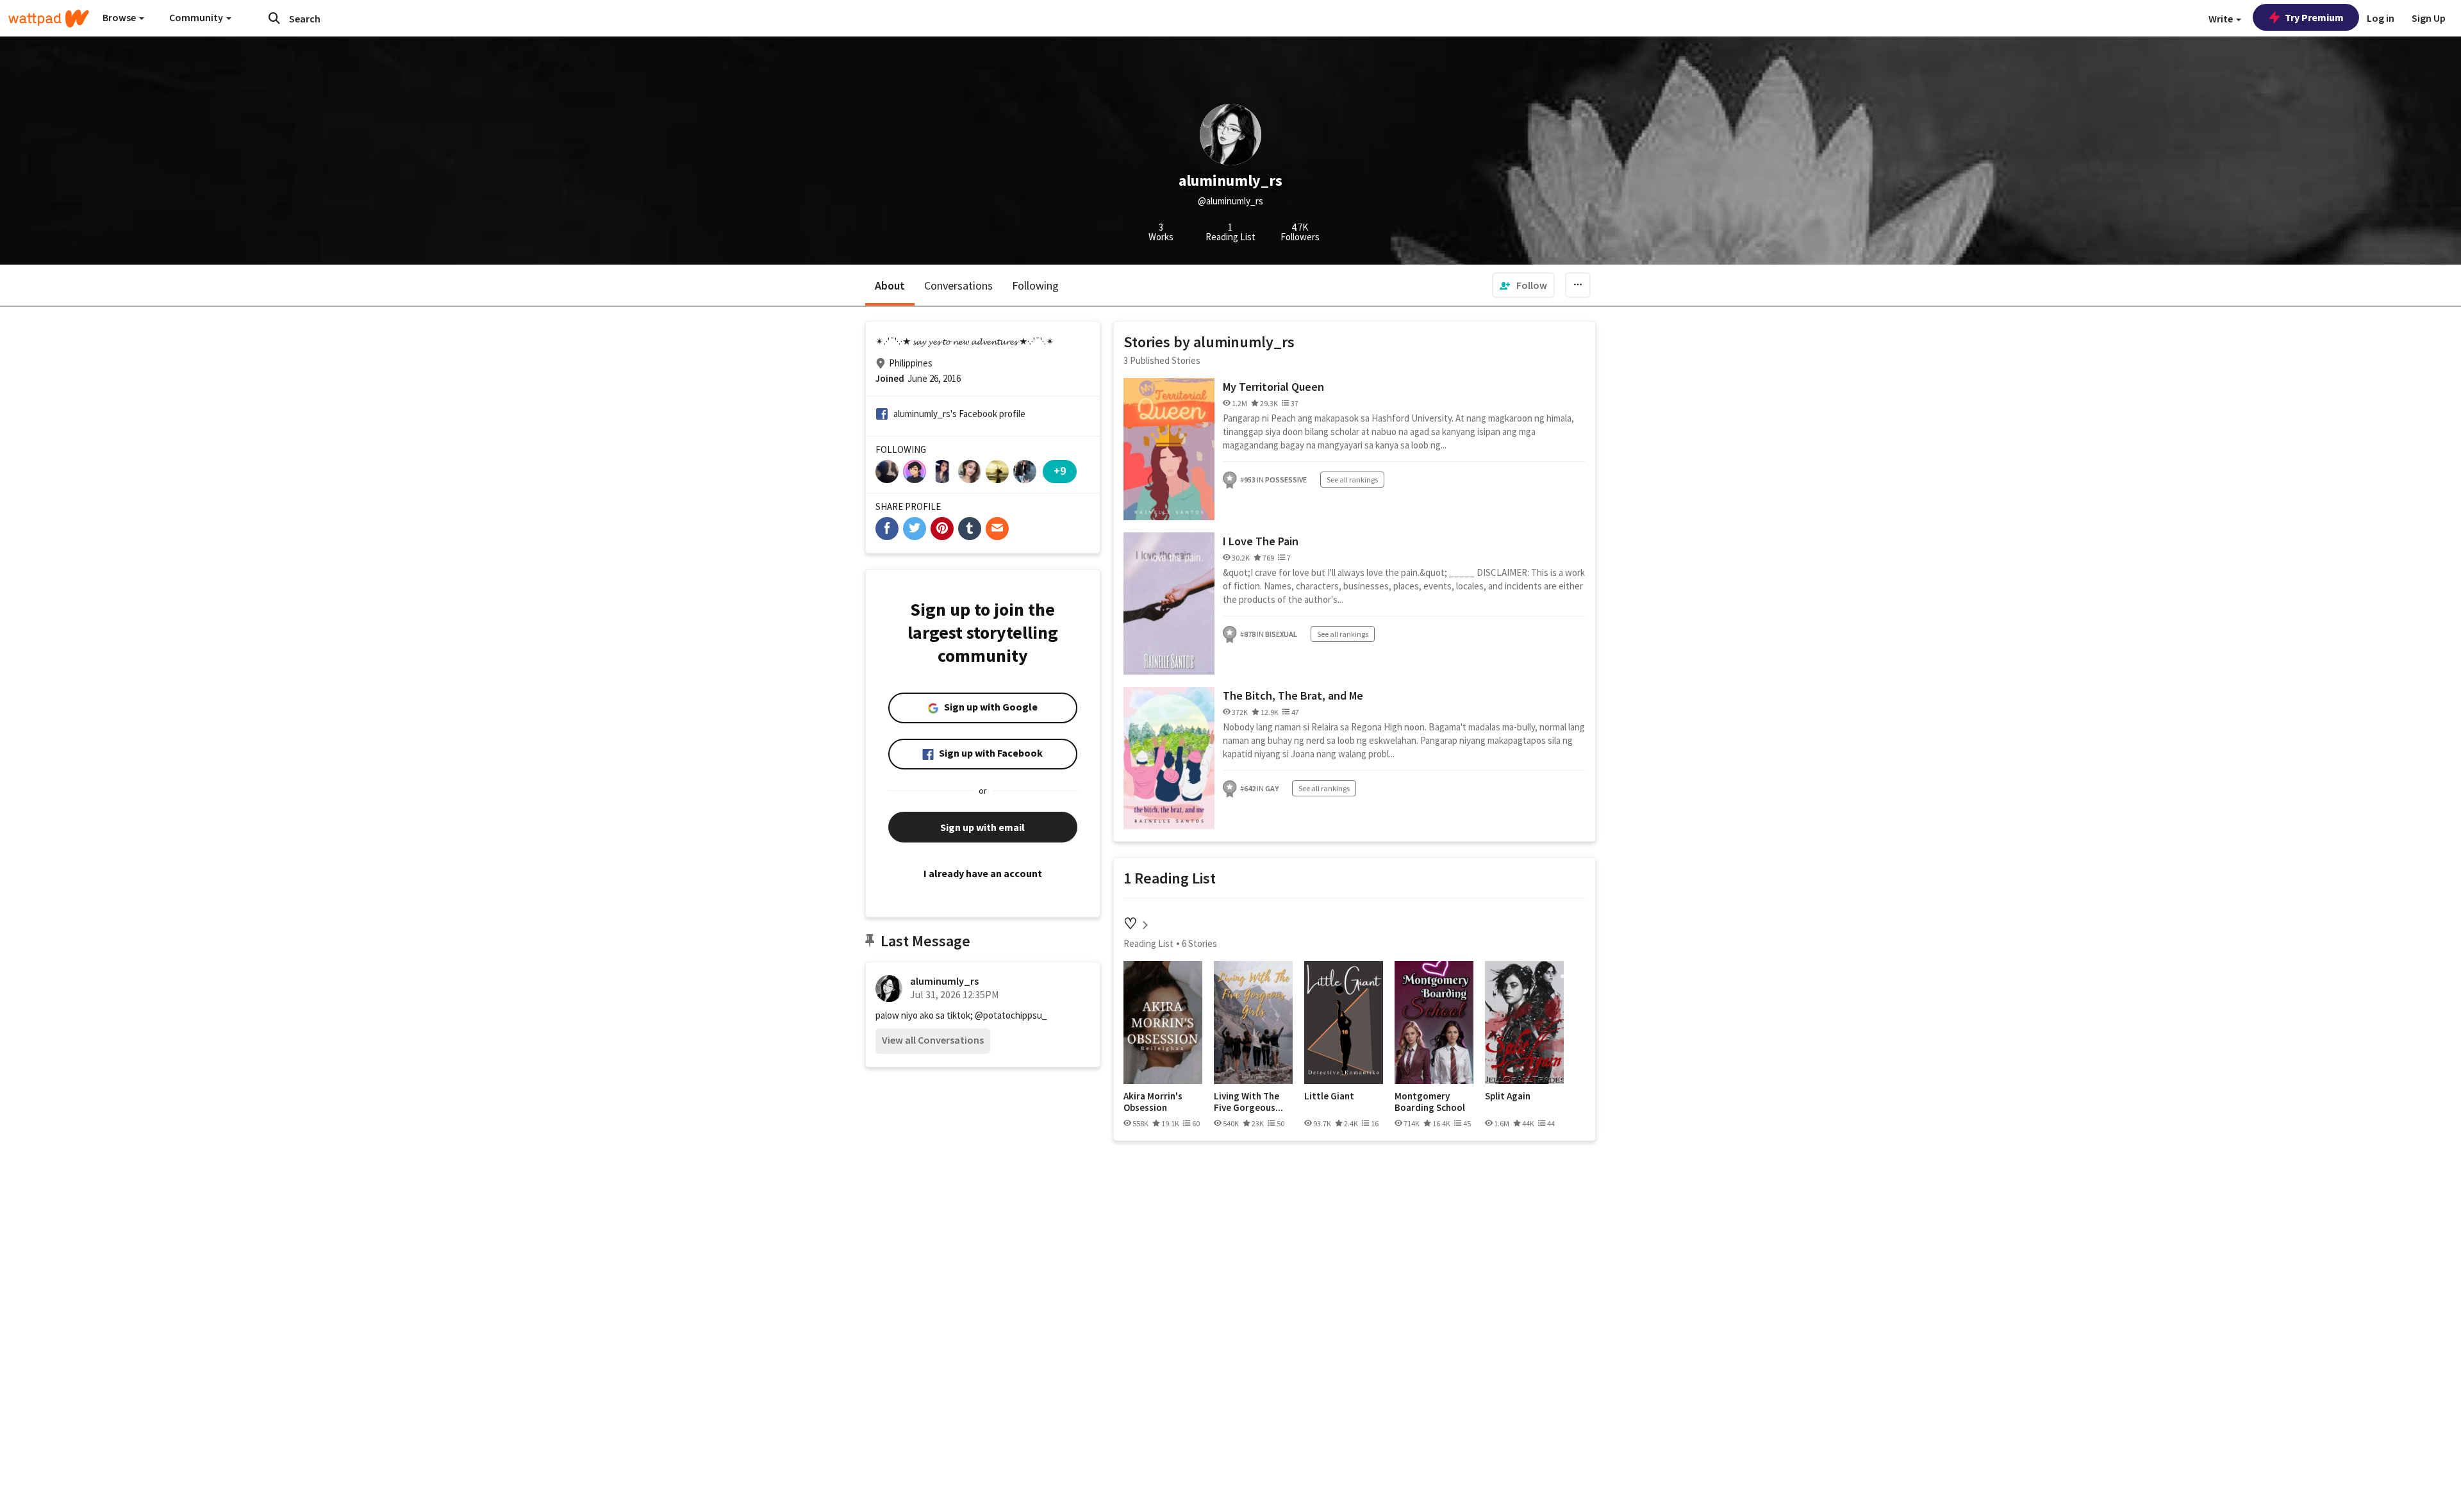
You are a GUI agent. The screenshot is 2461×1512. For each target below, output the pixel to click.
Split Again (1508, 1096)
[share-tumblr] (970, 529)
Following (1035, 285)
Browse (120, 17)
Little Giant (1329, 1096)
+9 (1060, 471)
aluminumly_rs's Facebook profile (959, 414)
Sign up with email (982, 827)
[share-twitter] (915, 529)
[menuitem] (1523, 285)
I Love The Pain (1261, 541)
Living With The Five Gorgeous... (1248, 1102)
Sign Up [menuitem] (2429, 18)
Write (2222, 19)
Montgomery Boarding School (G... (1430, 1102)
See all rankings (1352, 480)
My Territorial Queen (1273, 387)
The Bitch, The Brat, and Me (1293, 695)
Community (197, 17)
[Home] (49, 19)
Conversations (958, 285)
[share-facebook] (887, 529)
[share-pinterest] (942, 529)
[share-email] (997, 529)
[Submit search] (274, 18)
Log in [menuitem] (2381, 18)
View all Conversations (933, 1040)
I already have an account (983, 873)
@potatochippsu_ (1011, 1015)
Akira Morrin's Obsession (1153, 1102)
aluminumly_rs (944, 981)
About (890, 285)
